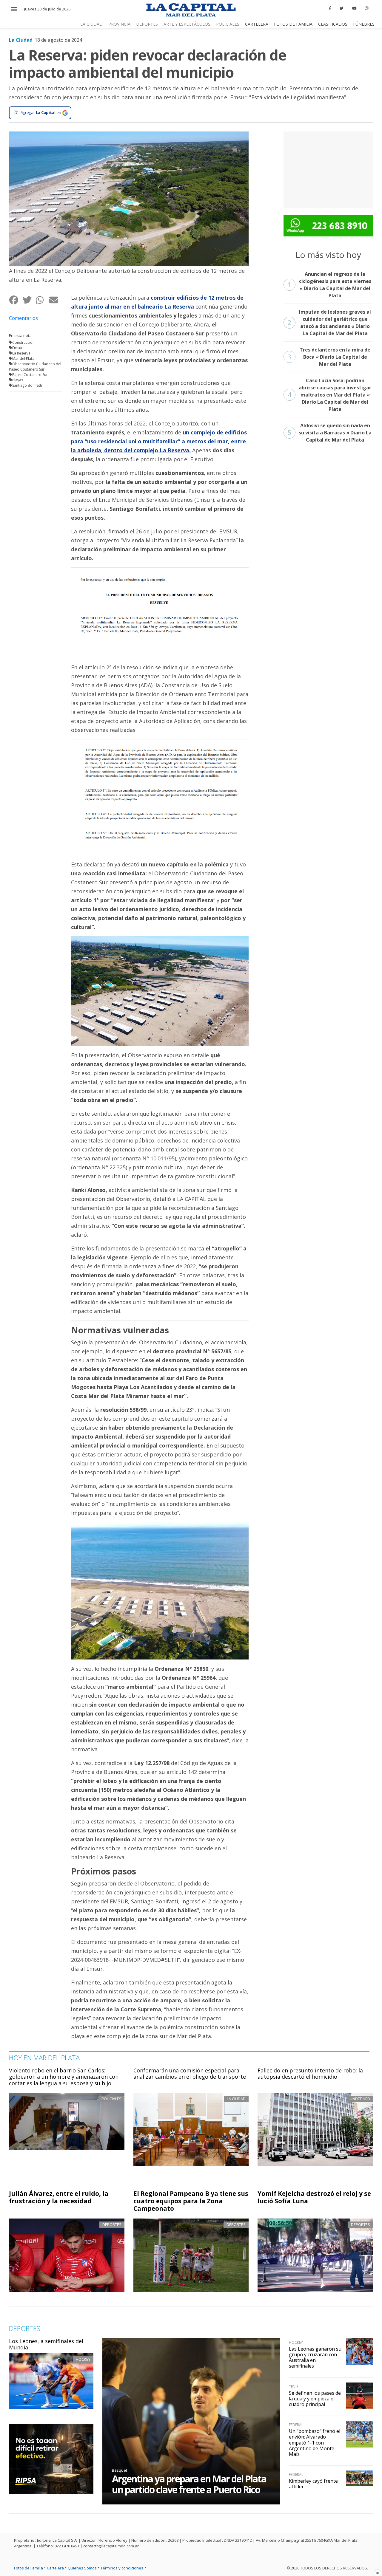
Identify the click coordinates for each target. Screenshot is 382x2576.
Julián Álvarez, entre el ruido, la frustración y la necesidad (59, 2197)
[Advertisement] (328, 169)
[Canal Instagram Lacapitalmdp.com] (367, 8)
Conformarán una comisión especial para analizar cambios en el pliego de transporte (190, 2074)
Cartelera (257, 24)
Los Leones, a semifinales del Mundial (46, 2344)
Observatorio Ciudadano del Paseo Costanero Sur (35, 367)
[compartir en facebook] (16, 300)
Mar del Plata (23, 359)
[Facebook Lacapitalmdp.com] (330, 8)
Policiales (228, 24)
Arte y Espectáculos (187, 24)
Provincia (119, 24)
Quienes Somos (82, 2568)
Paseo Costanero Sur (30, 375)
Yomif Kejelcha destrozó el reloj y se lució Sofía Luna (314, 2197)
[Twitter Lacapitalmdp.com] (342, 8)
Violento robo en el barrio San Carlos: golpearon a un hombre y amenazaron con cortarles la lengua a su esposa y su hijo (64, 2077)
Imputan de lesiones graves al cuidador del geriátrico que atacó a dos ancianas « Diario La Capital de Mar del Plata (329, 323)
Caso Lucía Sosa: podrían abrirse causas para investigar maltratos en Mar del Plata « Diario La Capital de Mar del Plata (330, 395)
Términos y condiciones (122, 2568)
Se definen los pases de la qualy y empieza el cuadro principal (315, 2399)
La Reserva (21, 353)
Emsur (17, 348)
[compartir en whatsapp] (42, 300)
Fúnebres (364, 24)
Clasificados (333, 24)
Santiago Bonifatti (27, 385)
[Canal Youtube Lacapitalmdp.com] (354, 8)
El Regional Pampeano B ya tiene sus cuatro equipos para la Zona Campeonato (191, 2201)
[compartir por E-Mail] (56, 300)
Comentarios (23, 318)
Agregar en (41, 112)
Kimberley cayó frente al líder (313, 2484)
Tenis (294, 2387)
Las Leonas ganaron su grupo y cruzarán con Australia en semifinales (315, 2357)
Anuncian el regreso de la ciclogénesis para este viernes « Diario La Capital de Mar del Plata (329, 285)
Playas (18, 380)
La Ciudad (91, 24)
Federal (296, 2425)
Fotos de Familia (293, 24)
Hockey (83, 2359)
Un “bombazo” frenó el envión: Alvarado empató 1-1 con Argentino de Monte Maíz (315, 2443)
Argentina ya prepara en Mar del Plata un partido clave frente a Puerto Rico (189, 2484)
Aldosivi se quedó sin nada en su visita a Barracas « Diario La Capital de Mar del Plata (330, 433)
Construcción (23, 342)
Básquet (120, 2470)
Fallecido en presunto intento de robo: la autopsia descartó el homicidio (310, 2074)
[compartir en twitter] (29, 300)
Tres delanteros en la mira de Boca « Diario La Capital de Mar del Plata (329, 357)
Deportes (147, 24)
